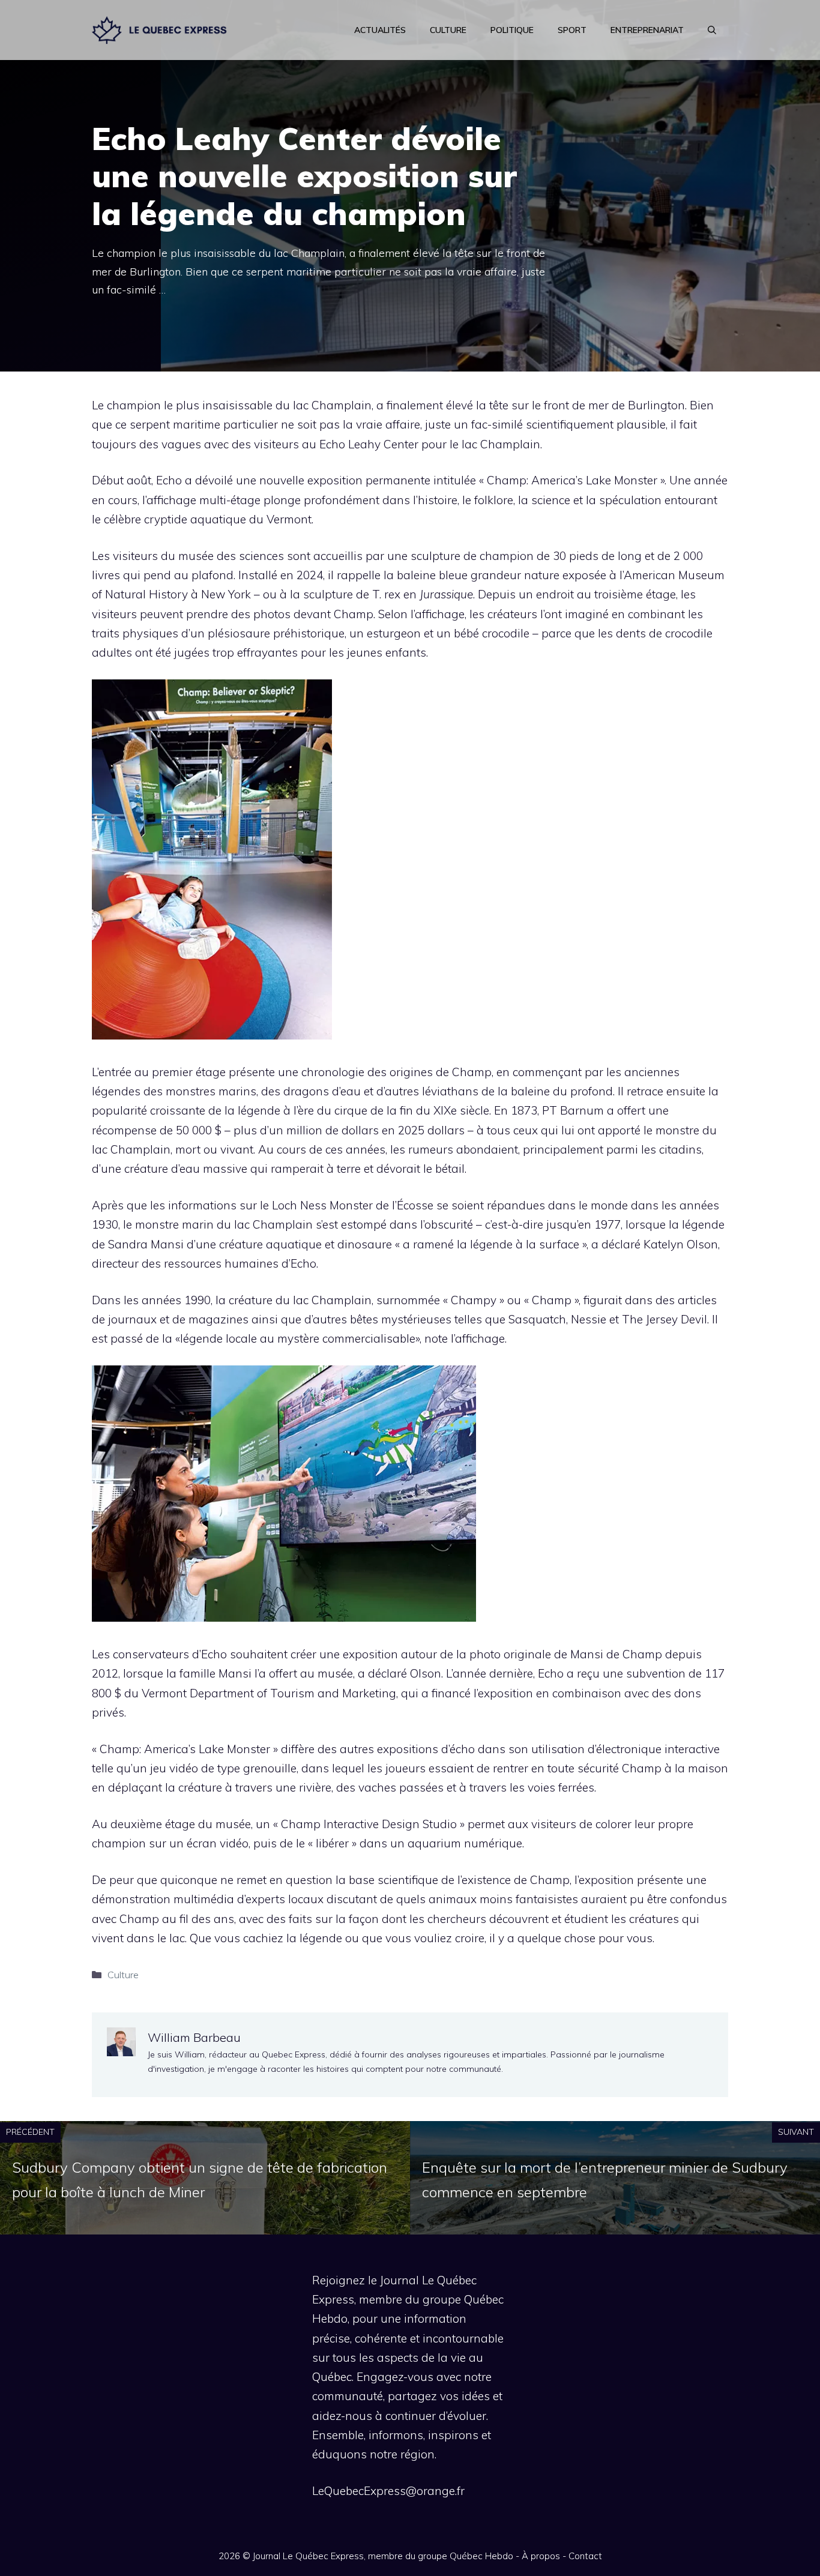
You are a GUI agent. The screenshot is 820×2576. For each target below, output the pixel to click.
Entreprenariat (647, 30)
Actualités (380, 30)
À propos (541, 2556)
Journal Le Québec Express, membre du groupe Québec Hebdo (383, 2556)
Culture (448, 30)
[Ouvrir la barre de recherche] (712, 30)
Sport (572, 30)
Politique (512, 30)
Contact (585, 2556)
